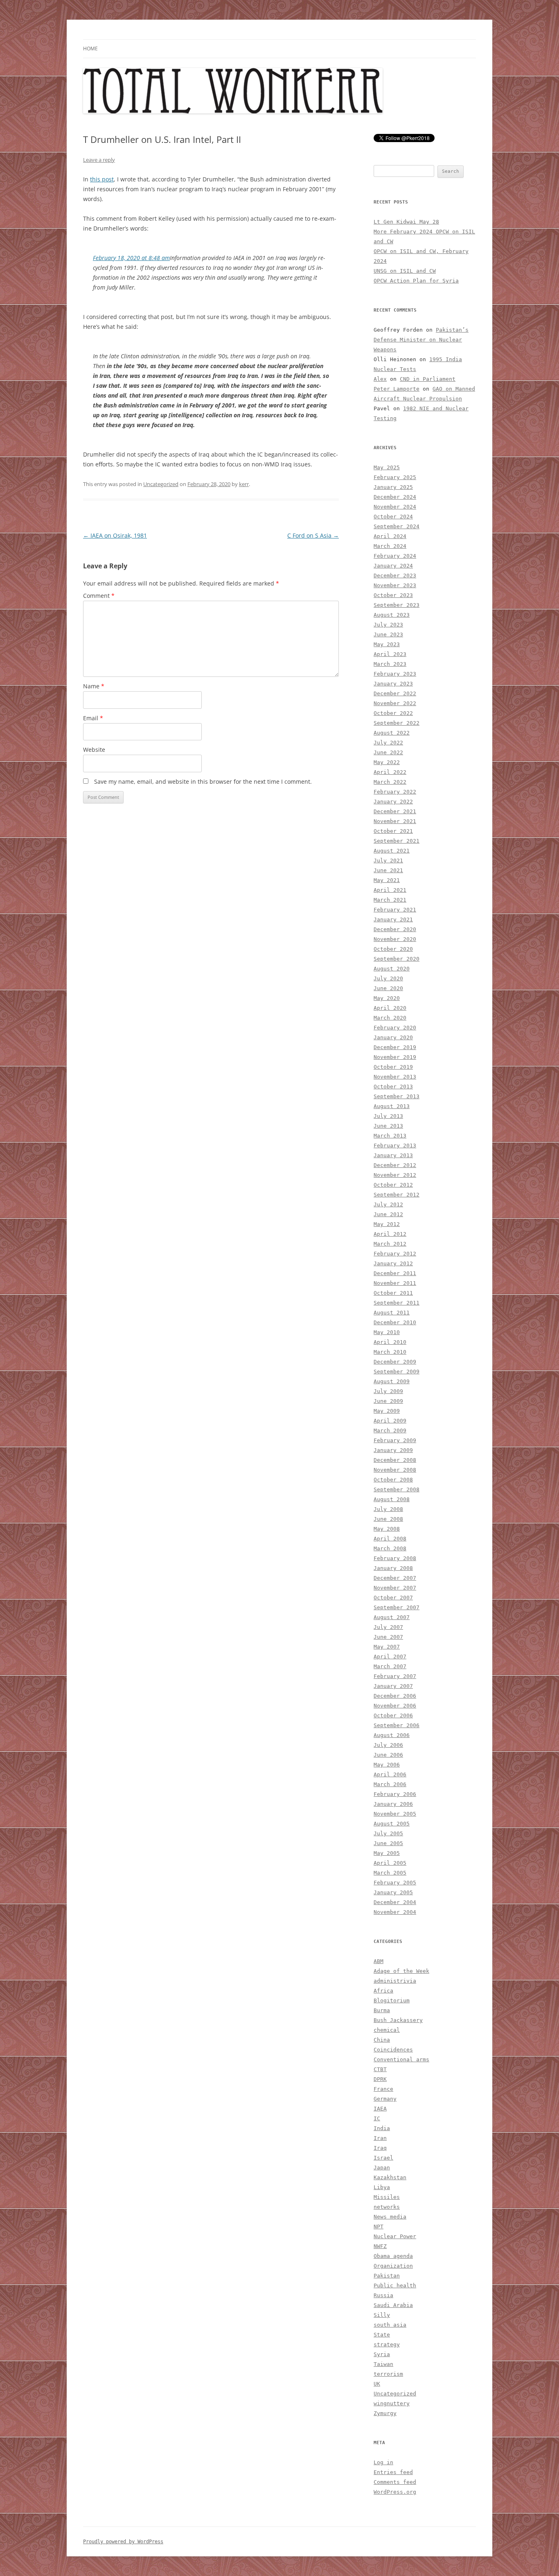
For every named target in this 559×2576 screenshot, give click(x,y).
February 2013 (395, 1146)
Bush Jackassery (398, 2020)
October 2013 (393, 1087)
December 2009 (395, 1362)
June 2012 (388, 1214)
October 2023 (393, 595)
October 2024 (393, 517)
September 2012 (397, 1195)
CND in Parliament (428, 379)
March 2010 (390, 1352)
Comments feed (395, 2482)
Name (94, 686)
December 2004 (395, 1902)
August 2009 (392, 1381)
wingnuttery (392, 2403)
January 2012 (393, 1263)
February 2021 (395, 910)
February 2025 (395, 477)
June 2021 (388, 870)
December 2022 (395, 693)
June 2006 (388, 1755)
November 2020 (395, 939)
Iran (380, 2138)
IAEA (380, 2109)
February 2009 (395, 1440)
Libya (382, 2187)
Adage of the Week (401, 1971)
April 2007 (390, 1657)
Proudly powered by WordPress (123, 2542)
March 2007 (390, 1666)
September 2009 (397, 1372)
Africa (383, 1991)
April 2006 (390, 1774)
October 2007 (393, 1598)
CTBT (380, 2069)
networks (387, 2207)
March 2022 (390, 782)
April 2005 (390, 1863)
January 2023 (393, 684)
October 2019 (393, 1067)
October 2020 (393, 949)
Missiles (387, 2197)
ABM (379, 1961)
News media (390, 2217)
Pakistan (387, 2276)
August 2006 (392, 1735)
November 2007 (395, 1588)
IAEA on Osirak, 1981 (115, 535)
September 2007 (397, 1607)
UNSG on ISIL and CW (405, 271)
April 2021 (390, 890)
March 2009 (390, 1430)
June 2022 (388, 752)
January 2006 (393, 1804)
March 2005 (390, 1873)
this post (102, 179)
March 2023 (390, 664)
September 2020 (397, 959)
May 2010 (387, 1332)
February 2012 (395, 1254)
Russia (383, 2295)
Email (93, 718)
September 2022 (397, 723)
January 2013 (393, 1155)
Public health (395, 2285)
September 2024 (397, 526)
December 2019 (395, 1047)
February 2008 (395, 1558)
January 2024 (393, 566)
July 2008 (388, 1509)
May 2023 (387, 644)
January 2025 (393, 487)
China (382, 2040)
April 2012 (390, 1234)
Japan (382, 2168)
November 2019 (395, 1057)
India (382, 2128)
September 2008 (397, 1489)
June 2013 (388, 1126)
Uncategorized (161, 484)
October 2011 (393, 1293)
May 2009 (387, 1411)
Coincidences (393, 2050)
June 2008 (388, 1519)
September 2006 (397, 1725)
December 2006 (395, 1696)
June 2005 (388, 1843)
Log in (383, 2462)
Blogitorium (392, 2000)
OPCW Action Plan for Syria (416, 281)
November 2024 (395, 507)
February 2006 (395, 1794)
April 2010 (390, 1342)
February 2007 (395, 1676)
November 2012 (395, 1175)
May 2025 (387, 467)
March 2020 (390, 1018)
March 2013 (390, 1136)
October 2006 (393, 1715)
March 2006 (390, 1784)
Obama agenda (393, 2256)
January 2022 (393, 802)
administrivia (395, 1981)
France (383, 2089)
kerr (244, 484)
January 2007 (393, 1686)
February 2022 (395, 792)
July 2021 (388, 861)
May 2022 (387, 762)
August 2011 (392, 1313)
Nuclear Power (395, 2236)
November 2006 (395, 1706)
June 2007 (388, 1637)
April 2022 (390, 772)
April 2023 (390, 654)
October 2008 (393, 1480)
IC (377, 2118)
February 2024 (395, 556)
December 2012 (395, 1165)
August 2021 (392, 851)
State (382, 2335)
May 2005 (387, 1853)
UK (377, 2384)
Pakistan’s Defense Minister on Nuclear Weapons (421, 340)
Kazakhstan (390, 2177)
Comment (99, 596)
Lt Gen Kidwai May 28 (406, 222)
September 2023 (397, 605)
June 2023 (388, 634)
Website (94, 750)
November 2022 (395, 703)
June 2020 (388, 988)
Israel (383, 2158)
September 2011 (397, 1303)
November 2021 (395, 821)
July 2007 (388, 1627)
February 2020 (395, 1028)
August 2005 (392, 1824)
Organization (393, 2266)
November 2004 (395, 1912)
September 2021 (397, 841)
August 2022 (392, 733)
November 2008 (395, 1470)
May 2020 (387, 998)
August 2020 (392, 969)
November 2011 (395, 1283)
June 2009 (388, 1401)
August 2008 (392, 1499)
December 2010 (395, 1322)
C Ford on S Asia (313, 535)
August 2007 (392, 1617)
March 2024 (390, 546)
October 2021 (393, 831)
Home (90, 49)
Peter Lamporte (397, 389)
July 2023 (388, 625)
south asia (390, 2325)
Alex (380, 379)
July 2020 (388, 978)
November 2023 (395, 585)
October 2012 (393, 1185)
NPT (379, 2227)
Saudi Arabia (393, 2305)
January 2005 (393, 1892)
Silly (382, 2315)
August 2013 (392, 1106)
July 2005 (388, 1833)
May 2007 (387, 1647)
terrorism (388, 2374)
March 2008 (390, 1548)
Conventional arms (401, 2059)
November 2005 (395, 1814)
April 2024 (390, 536)
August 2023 (392, 615)
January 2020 (393, 1037)
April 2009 (390, 1421)
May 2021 (387, 880)
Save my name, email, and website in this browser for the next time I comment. (203, 781)
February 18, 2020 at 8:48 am (131, 258)
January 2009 (393, 1450)
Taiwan (383, 2364)
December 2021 (395, 811)
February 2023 (395, 674)
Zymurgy (385, 2413)
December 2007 (395, 1578)
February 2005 (395, 1883)
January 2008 (393, 1568)
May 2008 (387, 1529)
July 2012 (388, 1204)
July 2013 (388, 1116)
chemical (387, 2030)
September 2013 (397, 1096)
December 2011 (395, 1273)
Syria (382, 2354)
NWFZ (380, 2246)
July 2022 (388, 743)
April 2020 (390, 1008)
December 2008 (395, 1460)
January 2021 (393, 919)
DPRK (380, 2079)
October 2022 (393, 713)
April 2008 (390, 1539)
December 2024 (395, 497)
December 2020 (395, 929)
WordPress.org (395, 2492)
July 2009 (388, 1391)
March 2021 (390, 900)
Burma (382, 2010)
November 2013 (395, 1077)
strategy (387, 2344)
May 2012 (387, 1224)
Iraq (380, 2148)
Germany (385, 2099)
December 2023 (395, 576)
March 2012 (390, 1244)
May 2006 (387, 1765)
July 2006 (388, 1745)
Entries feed (393, 2472)
